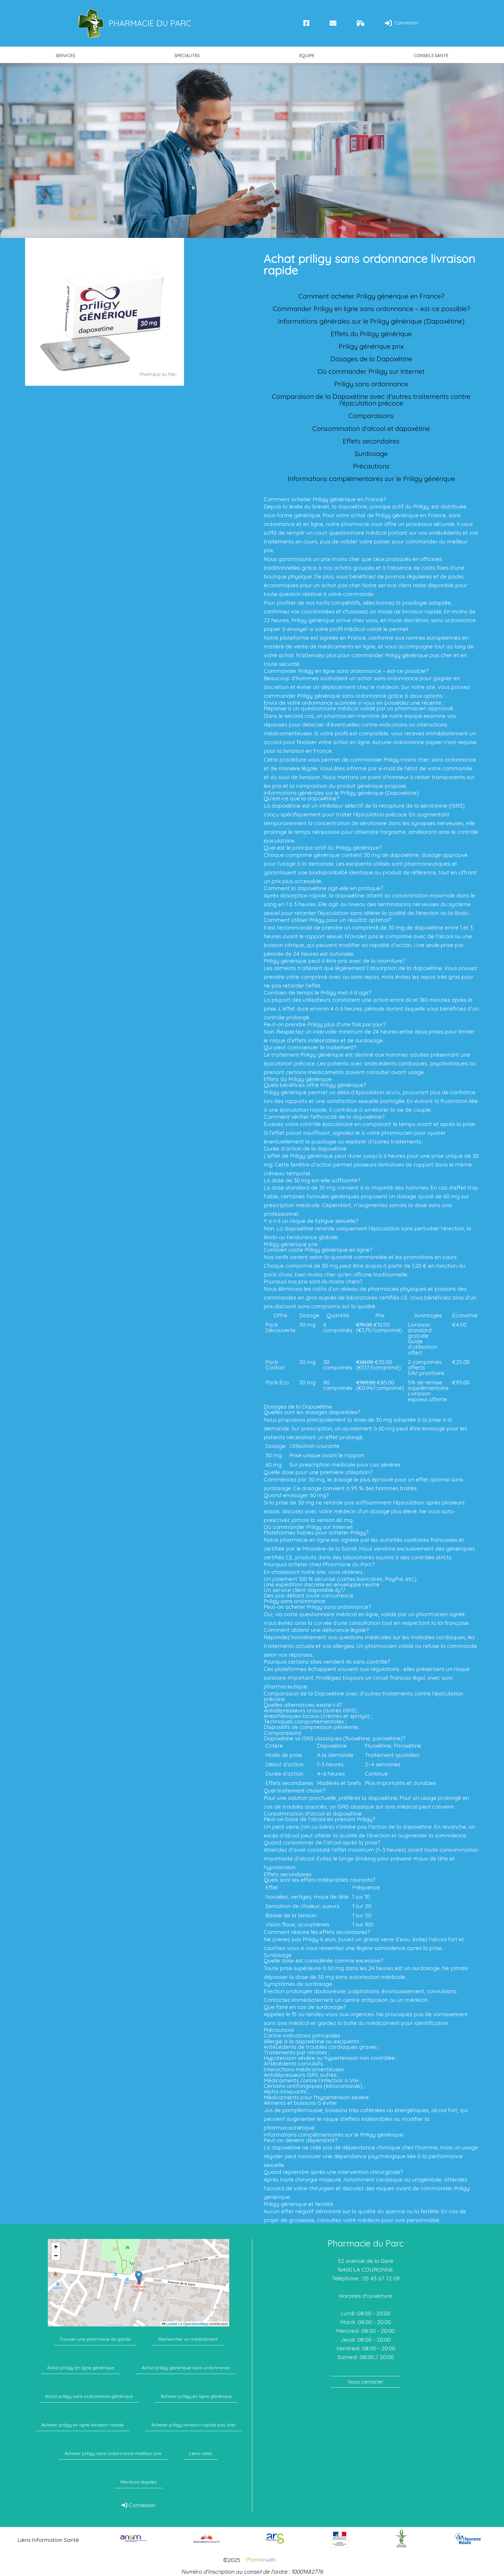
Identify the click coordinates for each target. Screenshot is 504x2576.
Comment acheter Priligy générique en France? (371, 296)
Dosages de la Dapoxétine (371, 359)
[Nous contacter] (333, 23)
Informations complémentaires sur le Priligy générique (371, 479)
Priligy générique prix (371, 346)
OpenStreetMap (196, 2324)
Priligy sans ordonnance (371, 384)
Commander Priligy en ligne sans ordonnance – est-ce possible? (371, 309)
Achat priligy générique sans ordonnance (186, 2368)
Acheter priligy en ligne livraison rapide (82, 2425)
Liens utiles (201, 2453)
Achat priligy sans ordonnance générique (89, 2396)
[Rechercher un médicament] (361, 23)
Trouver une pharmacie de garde (95, 2339)
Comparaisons (371, 416)
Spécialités (187, 56)
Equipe (307, 56)
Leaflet (171, 2324)
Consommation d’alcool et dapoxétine (371, 428)
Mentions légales (139, 2482)
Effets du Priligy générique (371, 334)
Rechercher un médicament (188, 2339)
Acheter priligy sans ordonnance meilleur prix (113, 2453)
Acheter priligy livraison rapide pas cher (194, 2425)
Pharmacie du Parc (150, 23)
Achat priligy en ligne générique (80, 2368)
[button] (139, 2277)
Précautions (371, 466)
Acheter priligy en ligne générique (196, 2396)
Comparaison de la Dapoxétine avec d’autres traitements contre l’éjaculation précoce (371, 400)
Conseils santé (431, 56)
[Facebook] (306, 23)
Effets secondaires (371, 441)
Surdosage (371, 454)
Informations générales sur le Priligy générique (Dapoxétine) (371, 321)
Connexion (406, 23)
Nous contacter (366, 2382)
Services (65, 56)
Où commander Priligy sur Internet (371, 371)
